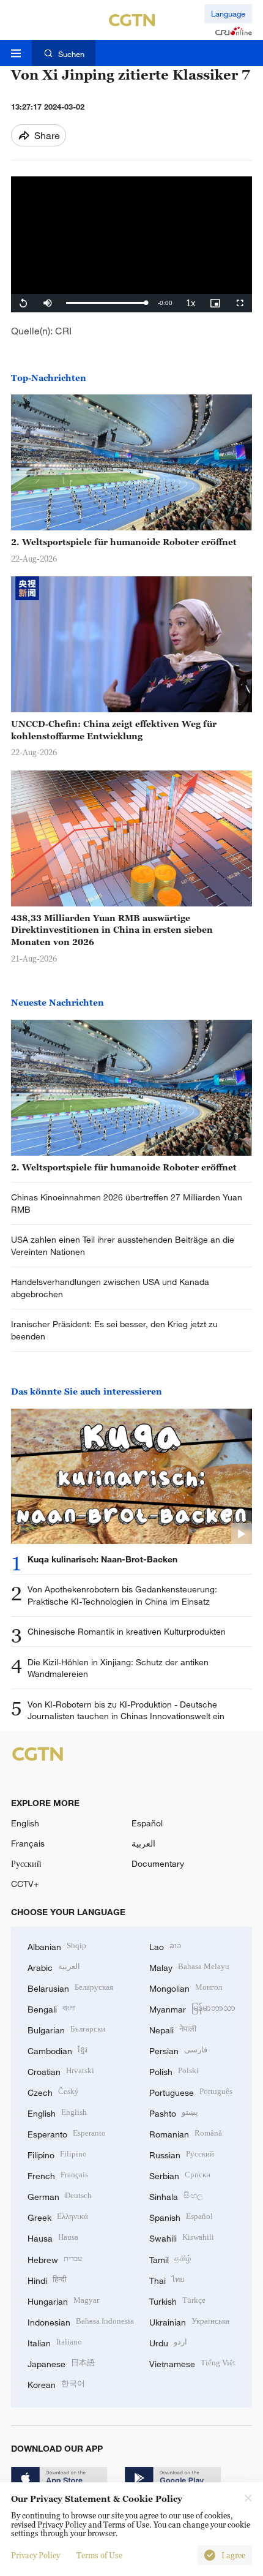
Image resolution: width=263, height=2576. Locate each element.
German (60, 2195)
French (58, 2175)
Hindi (47, 2279)
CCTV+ (25, 1884)
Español (147, 1823)
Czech (53, 2091)
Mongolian (186, 1987)
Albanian (57, 1945)
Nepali (173, 2029)
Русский (26, 1863)
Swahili (182, 2237)
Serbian (180, 2175)
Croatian (61, 2070)
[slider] (106, 303)
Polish (174, 2070)
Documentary (158, 1863)
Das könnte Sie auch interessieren (87, 1391)
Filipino (57, 2154)
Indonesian (81, 2321)
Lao (165, 1945)
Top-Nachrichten (49, 378)
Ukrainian (189, 2321)
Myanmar (192, 2008)
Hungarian (63, 2300)
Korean (56, 2383)
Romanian (186, 2133)
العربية (143, 1843)
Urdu (168, 2342)
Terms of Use (99, 2555)
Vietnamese (192, 2363)
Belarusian (70, 1987)
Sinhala (176, 2195)
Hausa (53, 2237)
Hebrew (55, 2258)
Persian (178, 2050)
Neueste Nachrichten (57, 1002)
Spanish (181, 2216)
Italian (55, 2342)
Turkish (177, 2300)
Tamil (170, 2258)
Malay (189, 1966)
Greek (58, 2216)
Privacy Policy (35, 2555)
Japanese (61, 2363)
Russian (182, 2154)
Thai (167, 2279)
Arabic (54, 1966)
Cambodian (57, 2050)
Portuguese (191, 2091)
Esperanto (67, 2133)
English (25, 1823)
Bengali (52, 2008)
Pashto (174, 2112)
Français (28, 1843)
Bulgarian (66, 2029)
